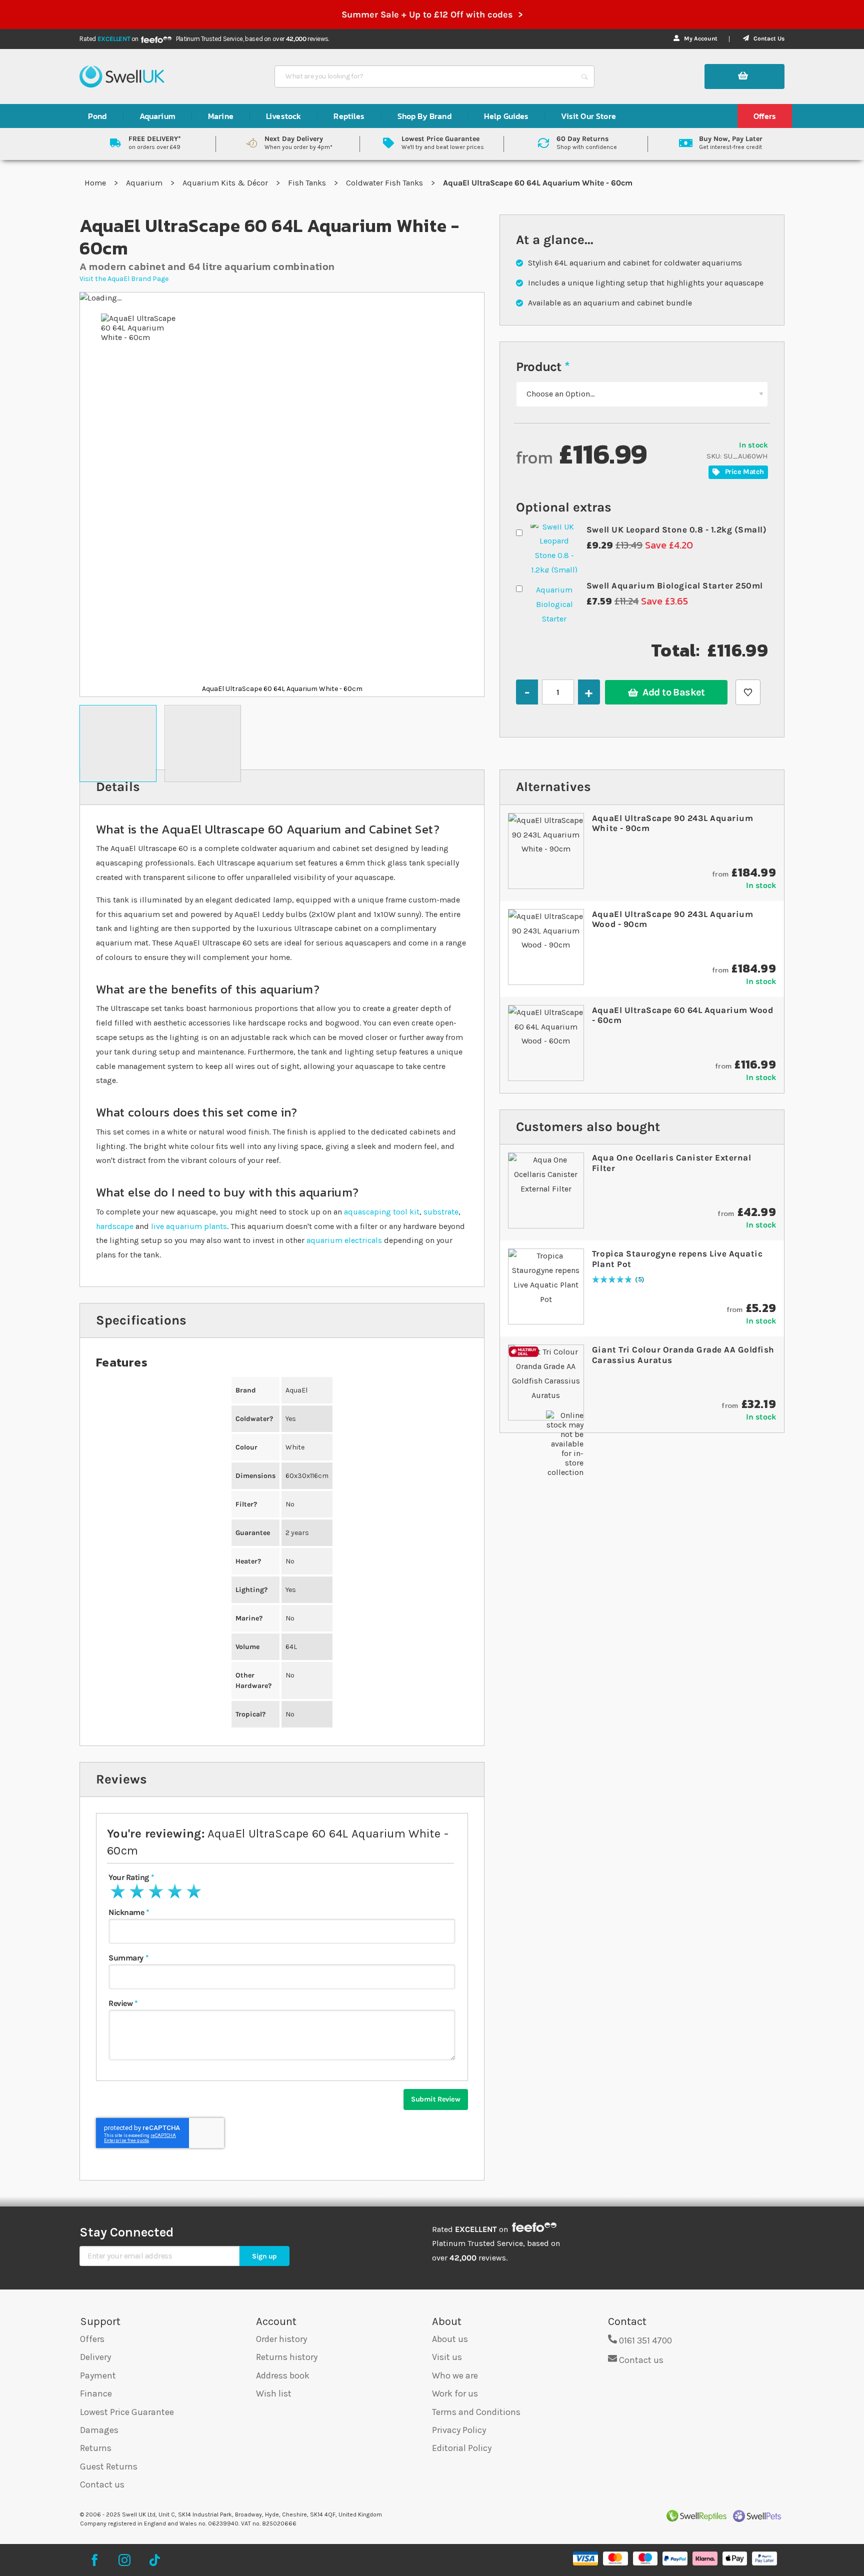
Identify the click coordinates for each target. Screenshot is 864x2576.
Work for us (455, 2393)
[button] (118, 743)
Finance (96, 2393)
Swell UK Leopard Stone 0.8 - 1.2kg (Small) (676, 529)
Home (96, 183)
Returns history (287, 2357)
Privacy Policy (459, 2430)
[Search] (584, 76)
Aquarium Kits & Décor (226, 183)
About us (450, 2339)
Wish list (274, 2393)
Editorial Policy (462, 2448)
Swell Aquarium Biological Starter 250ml (675, 585)
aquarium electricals (344, 1240)
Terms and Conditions (476, 2412)
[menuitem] (97, 116)
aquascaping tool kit (382, 1212)
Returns (96, 2448)
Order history (281, 2339)
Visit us (447, 2357)
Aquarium (145, 183)
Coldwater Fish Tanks (385, 183)
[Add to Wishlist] (748, 692)
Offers (92, 2339)
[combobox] (425, 76)
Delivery (95, 2357)
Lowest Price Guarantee (127, 2412)
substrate (441, 1212)
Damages (99, 2430)
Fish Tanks (308, 183)
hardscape (115, 1226)
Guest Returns (109, 2466)
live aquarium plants (189, 1226)
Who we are (455, 2375)
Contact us (102, 2484)
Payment (98, 2375)
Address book (283, 2375)
